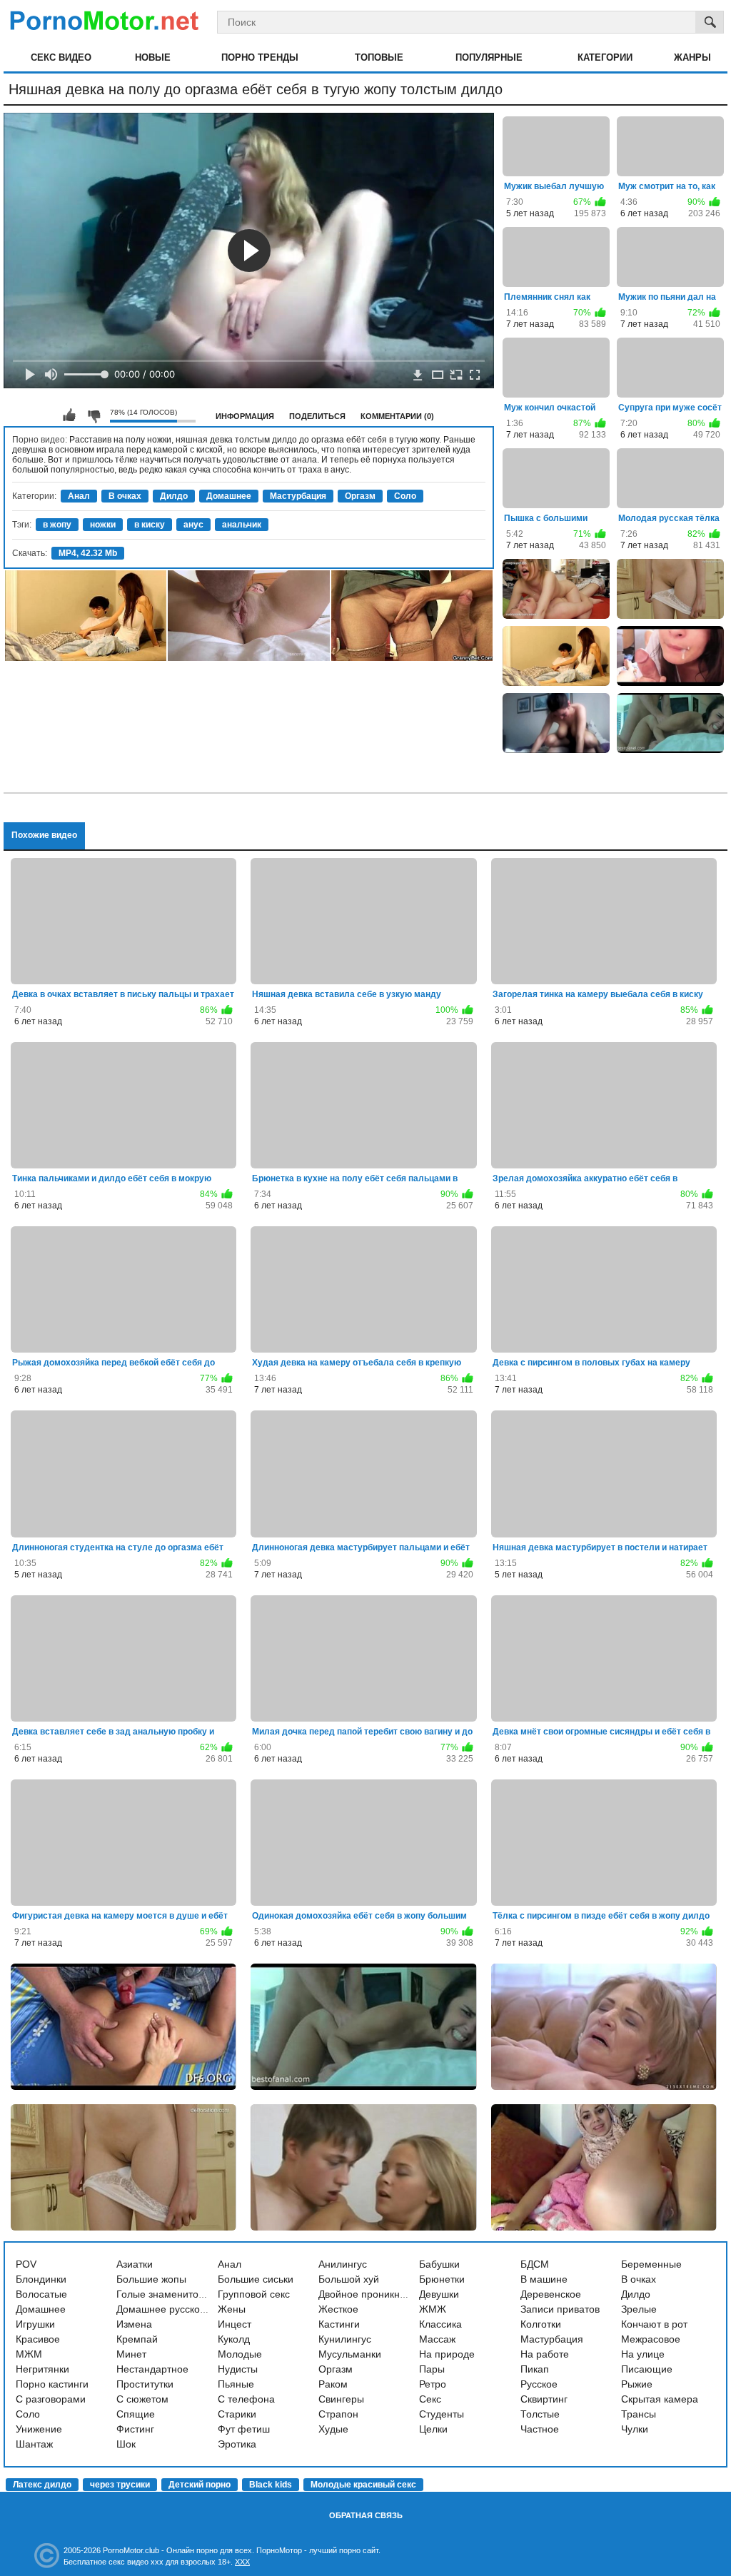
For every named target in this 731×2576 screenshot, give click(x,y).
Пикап (535, 2369)
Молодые (240, 2354)
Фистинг (135, 2429)
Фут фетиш (244, 2429)
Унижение (39, 2429)
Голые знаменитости (165, 2294)
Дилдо (174, 496)
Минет (131, 2354)
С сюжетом (142, 2399)
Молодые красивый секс (363, 2485)
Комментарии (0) (397, 416)
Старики (237, 2414)
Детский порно (200, 2485)
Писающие (647, 2369)
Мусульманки (350, 2354)
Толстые (540, 2414)
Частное (540, 2429)
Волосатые (41, 2294)
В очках (125, 496)
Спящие (136, 2414)
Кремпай (137, 2339)
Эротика (237, 2444)
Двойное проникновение (376, 2294)
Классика (440, 2324)
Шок (126, 2444)
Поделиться (317, 416)
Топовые (379, 57)
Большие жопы (151, 2279)
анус (193, 525)
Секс (430, 2399)
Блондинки (41, 2279)
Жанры (692, 57)
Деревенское (551, 2294)
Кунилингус (345, 2339)
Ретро (433, 2384)
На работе (545, 2354)
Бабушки (439, 2264)
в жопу (57, 525)
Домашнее (229, 496)
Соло (405, 496)
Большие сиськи (256, 2279)
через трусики (120, 2485)
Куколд (234, 2339)
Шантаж (34, 2444)
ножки (103, 525)
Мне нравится (69, 415)
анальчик (242, 525)
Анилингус (343, 2264)
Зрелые (639, 2309)
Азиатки (135, 2264)
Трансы (639, 2414)
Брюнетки (442, 2279)
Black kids (271, 2485)
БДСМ (535, 2264)
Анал (79, 496)
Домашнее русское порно (177, 2309)
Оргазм (360, 496)
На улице (643, 2354)
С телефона (246, 2399)
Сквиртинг (544, 2399)
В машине (544, 2279)
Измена (134, 2324)
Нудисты (238, 2369)
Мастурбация (298, 496)
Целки (433, 2429)
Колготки (541, 2324)
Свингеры (341, 2399)
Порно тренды (260, 57)
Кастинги (339, 2324)
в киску (150, 525)
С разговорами (51, 2399)
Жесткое (338, 2309)
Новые (153, 57)
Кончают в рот (654, 2324)
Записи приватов (560, 2309)
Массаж (437, 2339)
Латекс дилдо (42, 2485)
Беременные (651, 2264)
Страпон (338, 2414)
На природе (447, 2354)
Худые (333, 2429)
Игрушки (35, 2324)
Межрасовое (651, 2339)
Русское (539, 2384)
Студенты (442, 2414)
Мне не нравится (94, 415)
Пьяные (236, 2384)
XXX (242, 2562)
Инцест (235, 2324)
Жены (232, 2309)
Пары (432, 2369)
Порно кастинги (52, 2384)
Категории (605, 57)
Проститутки (145, 2384)
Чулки (635, 2429)
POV (26, 2264)
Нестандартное (152, 2369)
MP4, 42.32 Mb (88, 553)
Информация (245, 416)
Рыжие (637, 2384)
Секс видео (61, 57)
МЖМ (29, 2354)
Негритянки (42, 2369)
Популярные (489, 57)
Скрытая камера (660, 2399)
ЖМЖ (433, 2309)
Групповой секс (254, 2294)
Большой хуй (349, 2279)
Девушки (439, 2294)
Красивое (38, 2339)
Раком (333, 2384)
